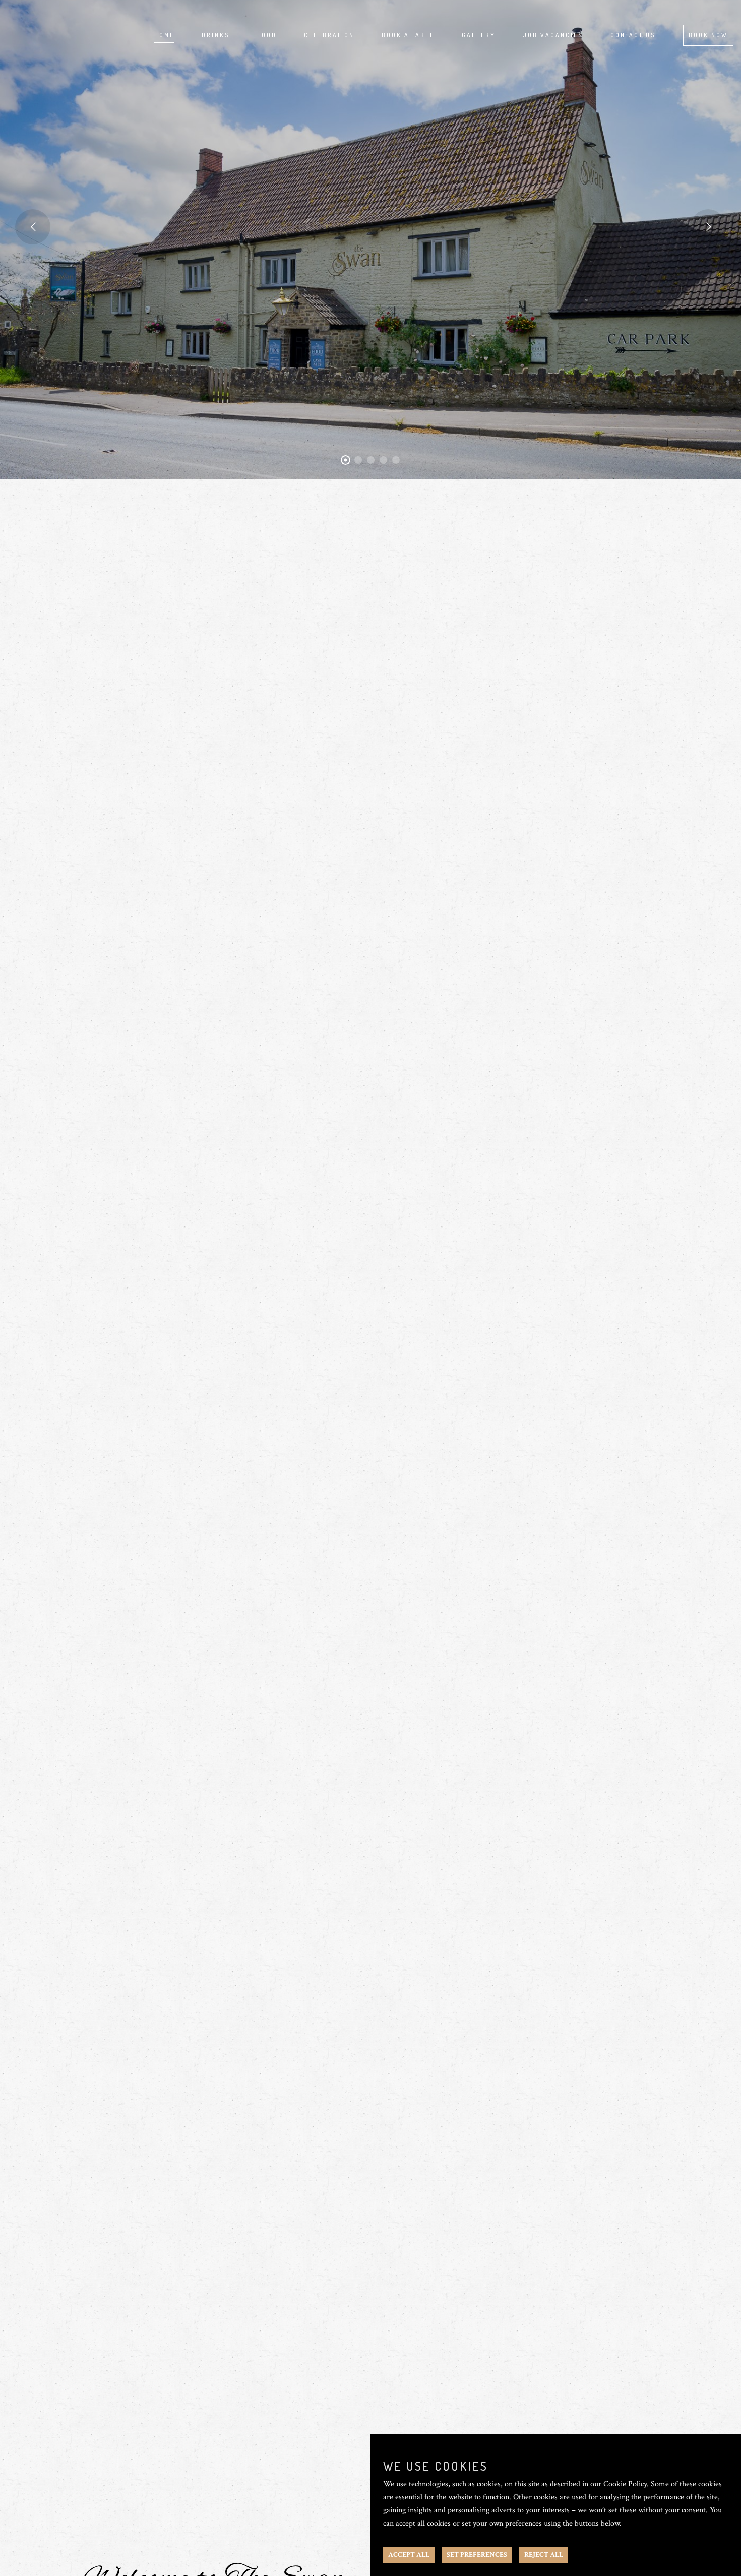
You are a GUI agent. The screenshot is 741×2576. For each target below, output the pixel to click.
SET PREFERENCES (477, 2555)
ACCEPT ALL (409, 2555)
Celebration (329, 35)
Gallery (479, 35)
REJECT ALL (544, 2555)
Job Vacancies (553, 35)
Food (267, 35)
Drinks (216, 35)
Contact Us (633, 35)
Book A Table (408, 35)
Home (164, 35)
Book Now (708, 35)
